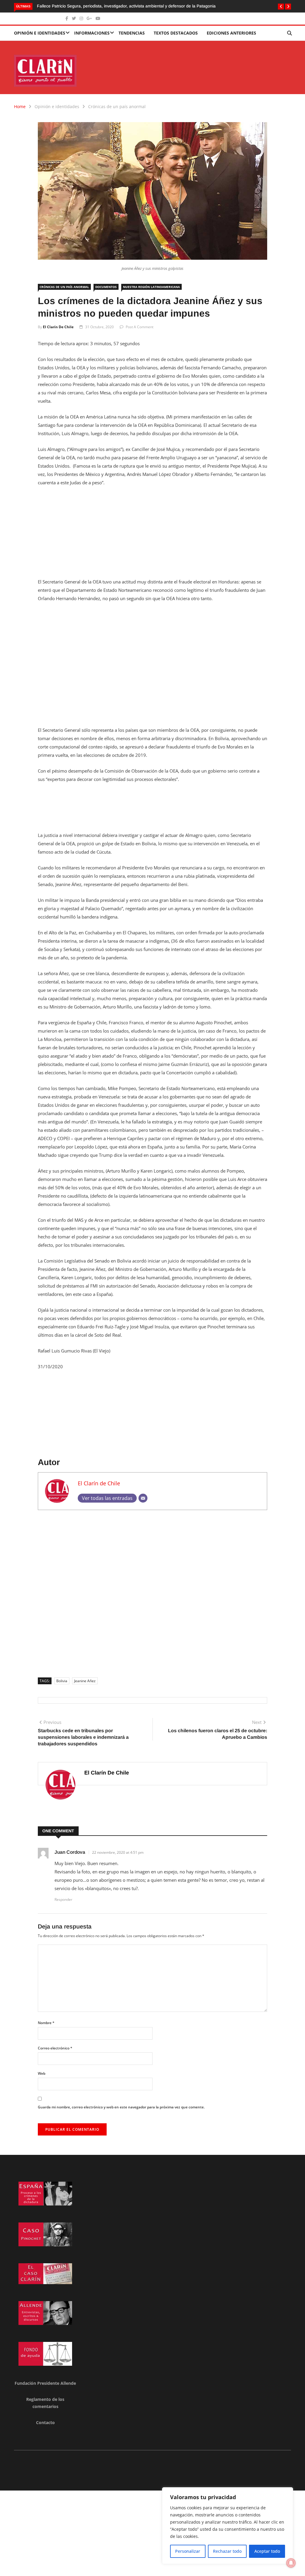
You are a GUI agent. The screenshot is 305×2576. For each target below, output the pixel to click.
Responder (63, 1899)
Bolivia (62, 1681)
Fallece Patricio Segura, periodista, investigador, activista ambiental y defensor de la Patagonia (126, 6)
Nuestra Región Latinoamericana (151, 287)
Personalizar (188, 2551)
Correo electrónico (55, 2048)
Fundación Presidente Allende (45, 2383)
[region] (228, 2526)
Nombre (46, 2023)
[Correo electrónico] (143, 1498)
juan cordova (70, 1852)
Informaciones (92, 33)
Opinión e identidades (40, 33)
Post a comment (140, 327)
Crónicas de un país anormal (117, 106)
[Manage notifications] (291, 2563)
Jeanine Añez (85, 1681)
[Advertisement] (152, 536)
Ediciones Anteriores (231, 33)
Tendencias (132, 33)
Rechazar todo (227, 2551)
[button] (281, 7)
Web (42, 2073)
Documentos (106, 287)
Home (20, 106)
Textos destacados (176, 33)
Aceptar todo (267, 2551)
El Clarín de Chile (58, 327)
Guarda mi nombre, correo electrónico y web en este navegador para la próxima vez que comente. (121, 2107)
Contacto (45, 2422)
